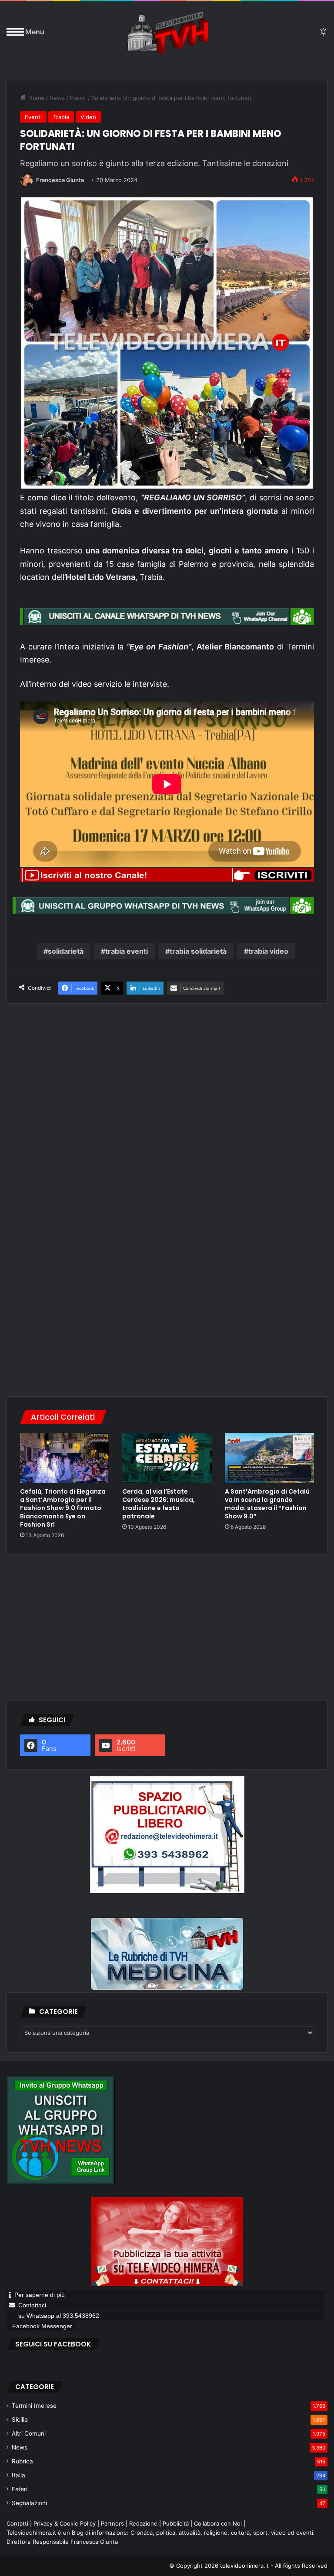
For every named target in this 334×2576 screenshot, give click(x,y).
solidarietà (66, 951)
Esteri (20, 2489)
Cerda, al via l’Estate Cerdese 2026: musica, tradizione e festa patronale (159, 1504)
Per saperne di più (40, 2295)
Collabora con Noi (218, 2523)
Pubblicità (176, 2523)
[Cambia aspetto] (323, 35)
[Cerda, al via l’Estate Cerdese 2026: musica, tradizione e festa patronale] (167, 1458)
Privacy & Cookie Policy (65, 2523)
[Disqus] (167, 1269)
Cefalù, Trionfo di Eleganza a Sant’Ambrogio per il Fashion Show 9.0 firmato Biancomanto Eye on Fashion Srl (63, 1508)
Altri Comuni (29, 2433)
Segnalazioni (29, 2503)
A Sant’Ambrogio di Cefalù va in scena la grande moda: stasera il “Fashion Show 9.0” (267, 1504)
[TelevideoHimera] (167, 32)
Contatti (17, 2523)
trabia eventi (127, 951)
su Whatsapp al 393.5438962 (60, 2316)
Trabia (61, 117)
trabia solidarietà (198, 951)
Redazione (143, 2523)
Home (35, 98)
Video (88, 117)
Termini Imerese (34, 2406)
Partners (112, 2523)
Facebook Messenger (42, 2326)
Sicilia (20, 2420)
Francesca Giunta (60, 180)
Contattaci (32, 2305)
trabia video (268, 951)
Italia (18, 2475)
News (57, 98)
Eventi (78, 98)
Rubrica (22, 2461)
